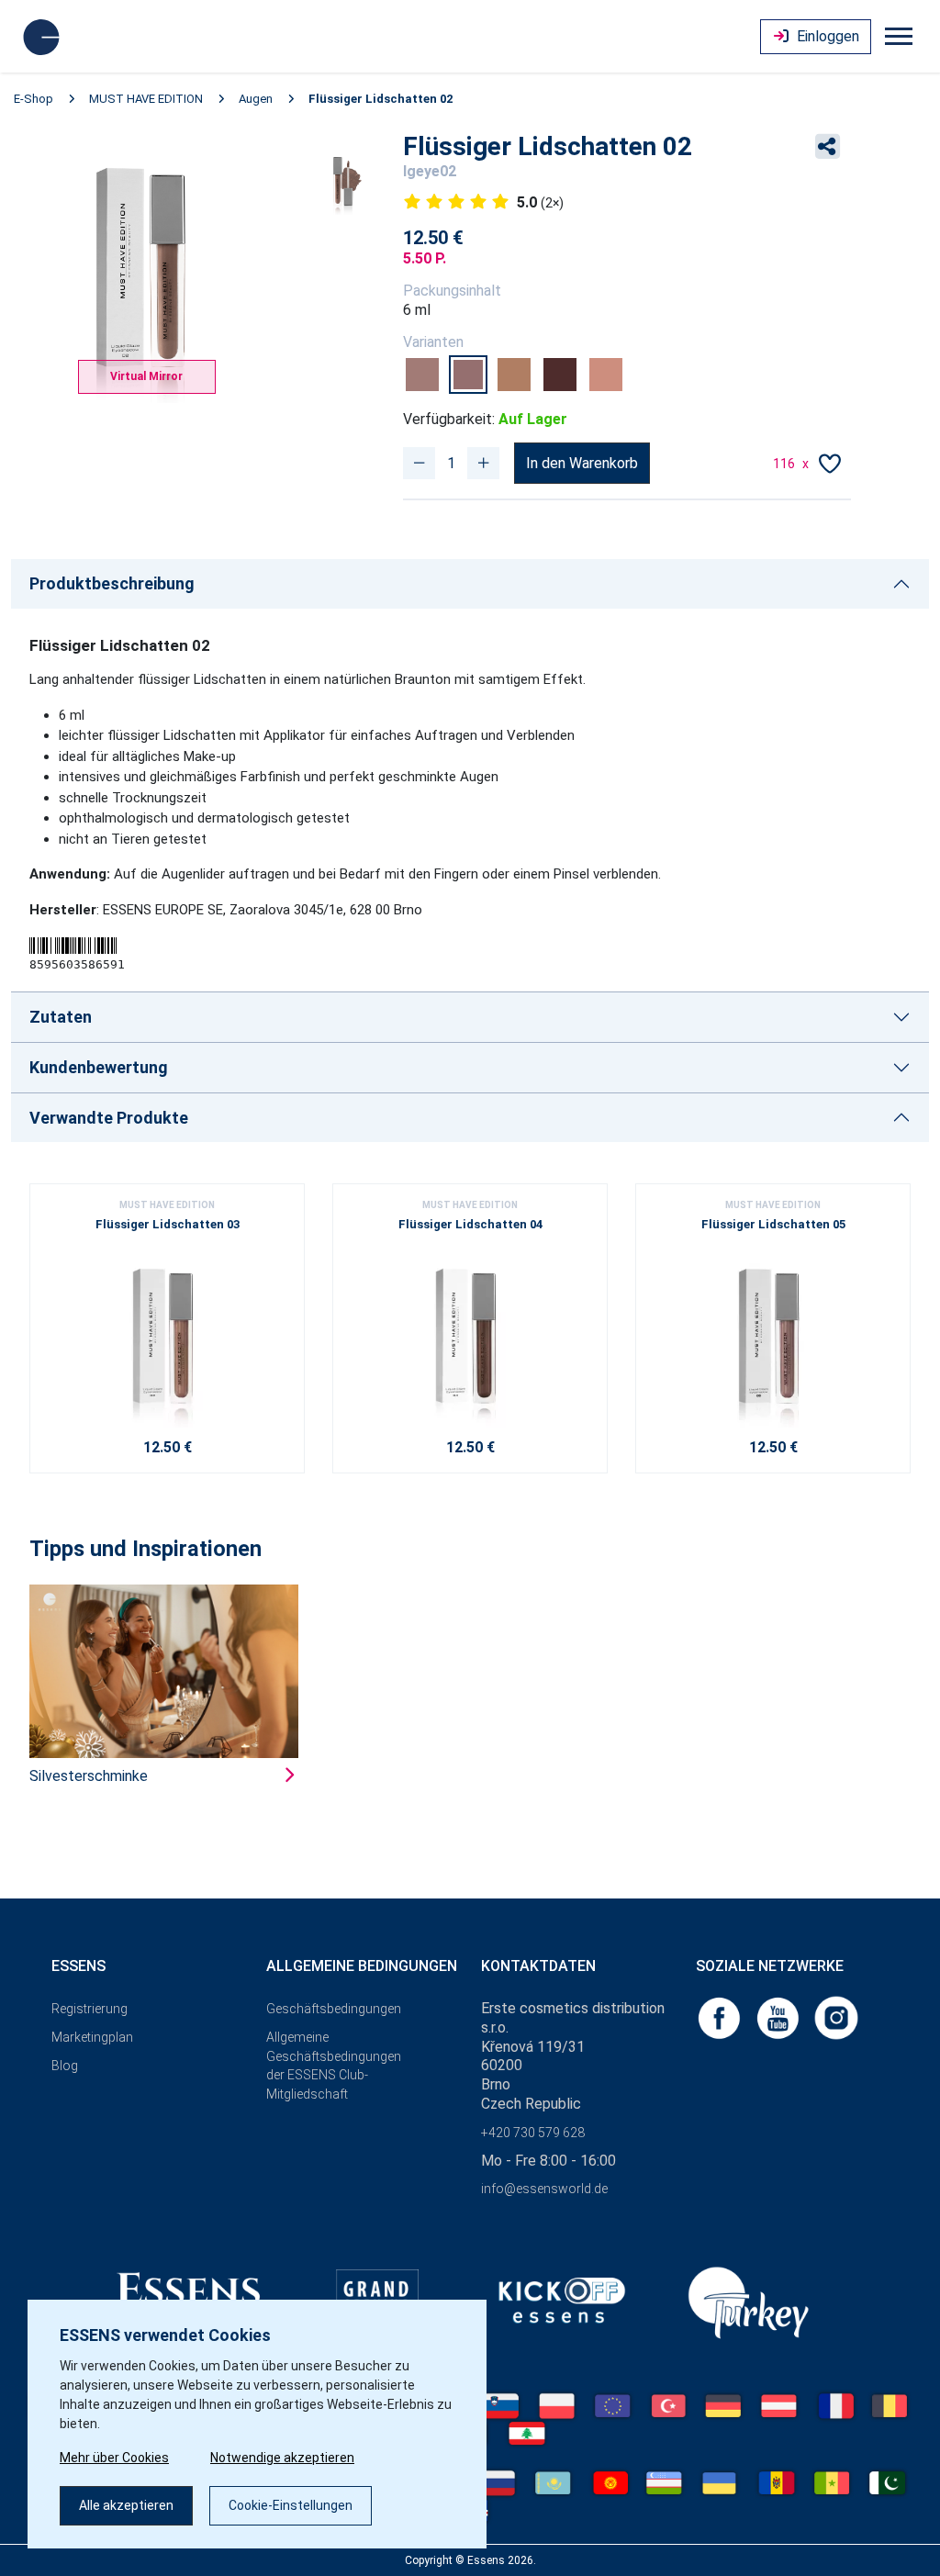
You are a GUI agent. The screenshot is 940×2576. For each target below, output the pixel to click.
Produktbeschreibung (112, 583)
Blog (65, 2066)
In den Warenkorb (582, 463)
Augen (256, 99)
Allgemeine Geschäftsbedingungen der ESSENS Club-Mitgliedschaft (334, 2066)
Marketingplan (92, 2037)
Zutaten (61, 1017)
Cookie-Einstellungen (291, 2505)
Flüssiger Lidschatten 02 (380, 99)
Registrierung (90, 2009)
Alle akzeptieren (126, 2505)
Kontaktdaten (538, 1966)
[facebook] (721, 2016)
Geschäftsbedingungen (334, 2009)
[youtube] (779, 2016)
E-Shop (34, 99)
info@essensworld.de (544, 2189)
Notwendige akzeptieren (282, 2458)
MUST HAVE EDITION (146, 99)
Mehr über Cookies (114, 2458)
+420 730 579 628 (533, 2133)
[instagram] (836, 2016)
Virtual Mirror (146, 376)
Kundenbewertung (99, 1067)
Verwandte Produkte (109, 1118)
